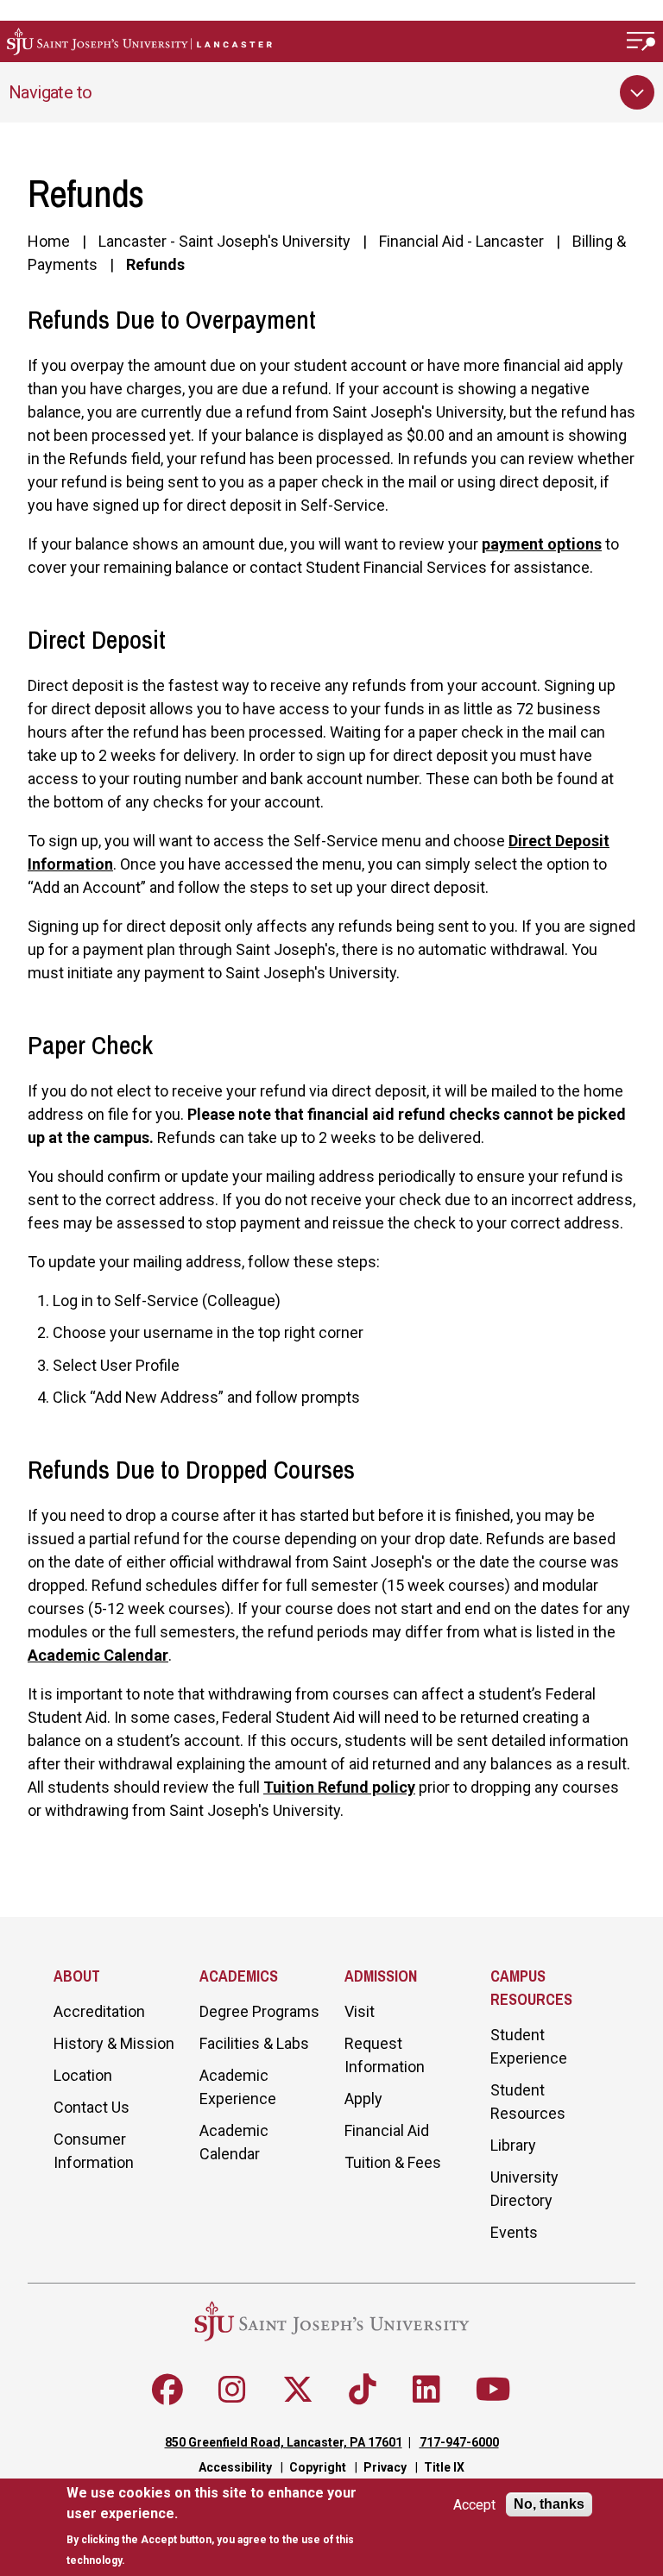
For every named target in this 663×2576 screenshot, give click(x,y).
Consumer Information (94, 2151)
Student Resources (528, 2102)
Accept (474, 2505)
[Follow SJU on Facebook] (167, 2390)
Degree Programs (259, 2011)
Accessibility (235, 2467)
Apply (363, 2098)
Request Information (385, 2055)
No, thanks (549, 2504)
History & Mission (114, 2043)
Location (83, 2075)
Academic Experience (238, 2087)
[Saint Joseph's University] (309, 41)
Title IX (444, 2467)
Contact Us (92, 2107)
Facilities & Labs (254, 2043)
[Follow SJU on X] (298, 2390)
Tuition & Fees (393, 2162)
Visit (360, 2011)
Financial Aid (387, 2130)
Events (514, 2232)
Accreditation (99, 2011)
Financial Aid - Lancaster (461, 241)
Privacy (385, 2467)
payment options (542, 544)
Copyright (318, 2467)
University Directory (524, 2189)
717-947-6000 (459, 2442)
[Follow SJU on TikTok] (363, 2390)
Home (49, 241)
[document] (226, 2526)
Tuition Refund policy (339, 1787)
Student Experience (529, 2046)
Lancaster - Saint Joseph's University (224, 241)
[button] (641, 41)
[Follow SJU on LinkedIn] (426, 2390)
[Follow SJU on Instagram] (232, 2390)
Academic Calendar (98, 1655)
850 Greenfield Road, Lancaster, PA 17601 (284, 2442)
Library (513, 2145)
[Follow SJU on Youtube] (493, 2390)
